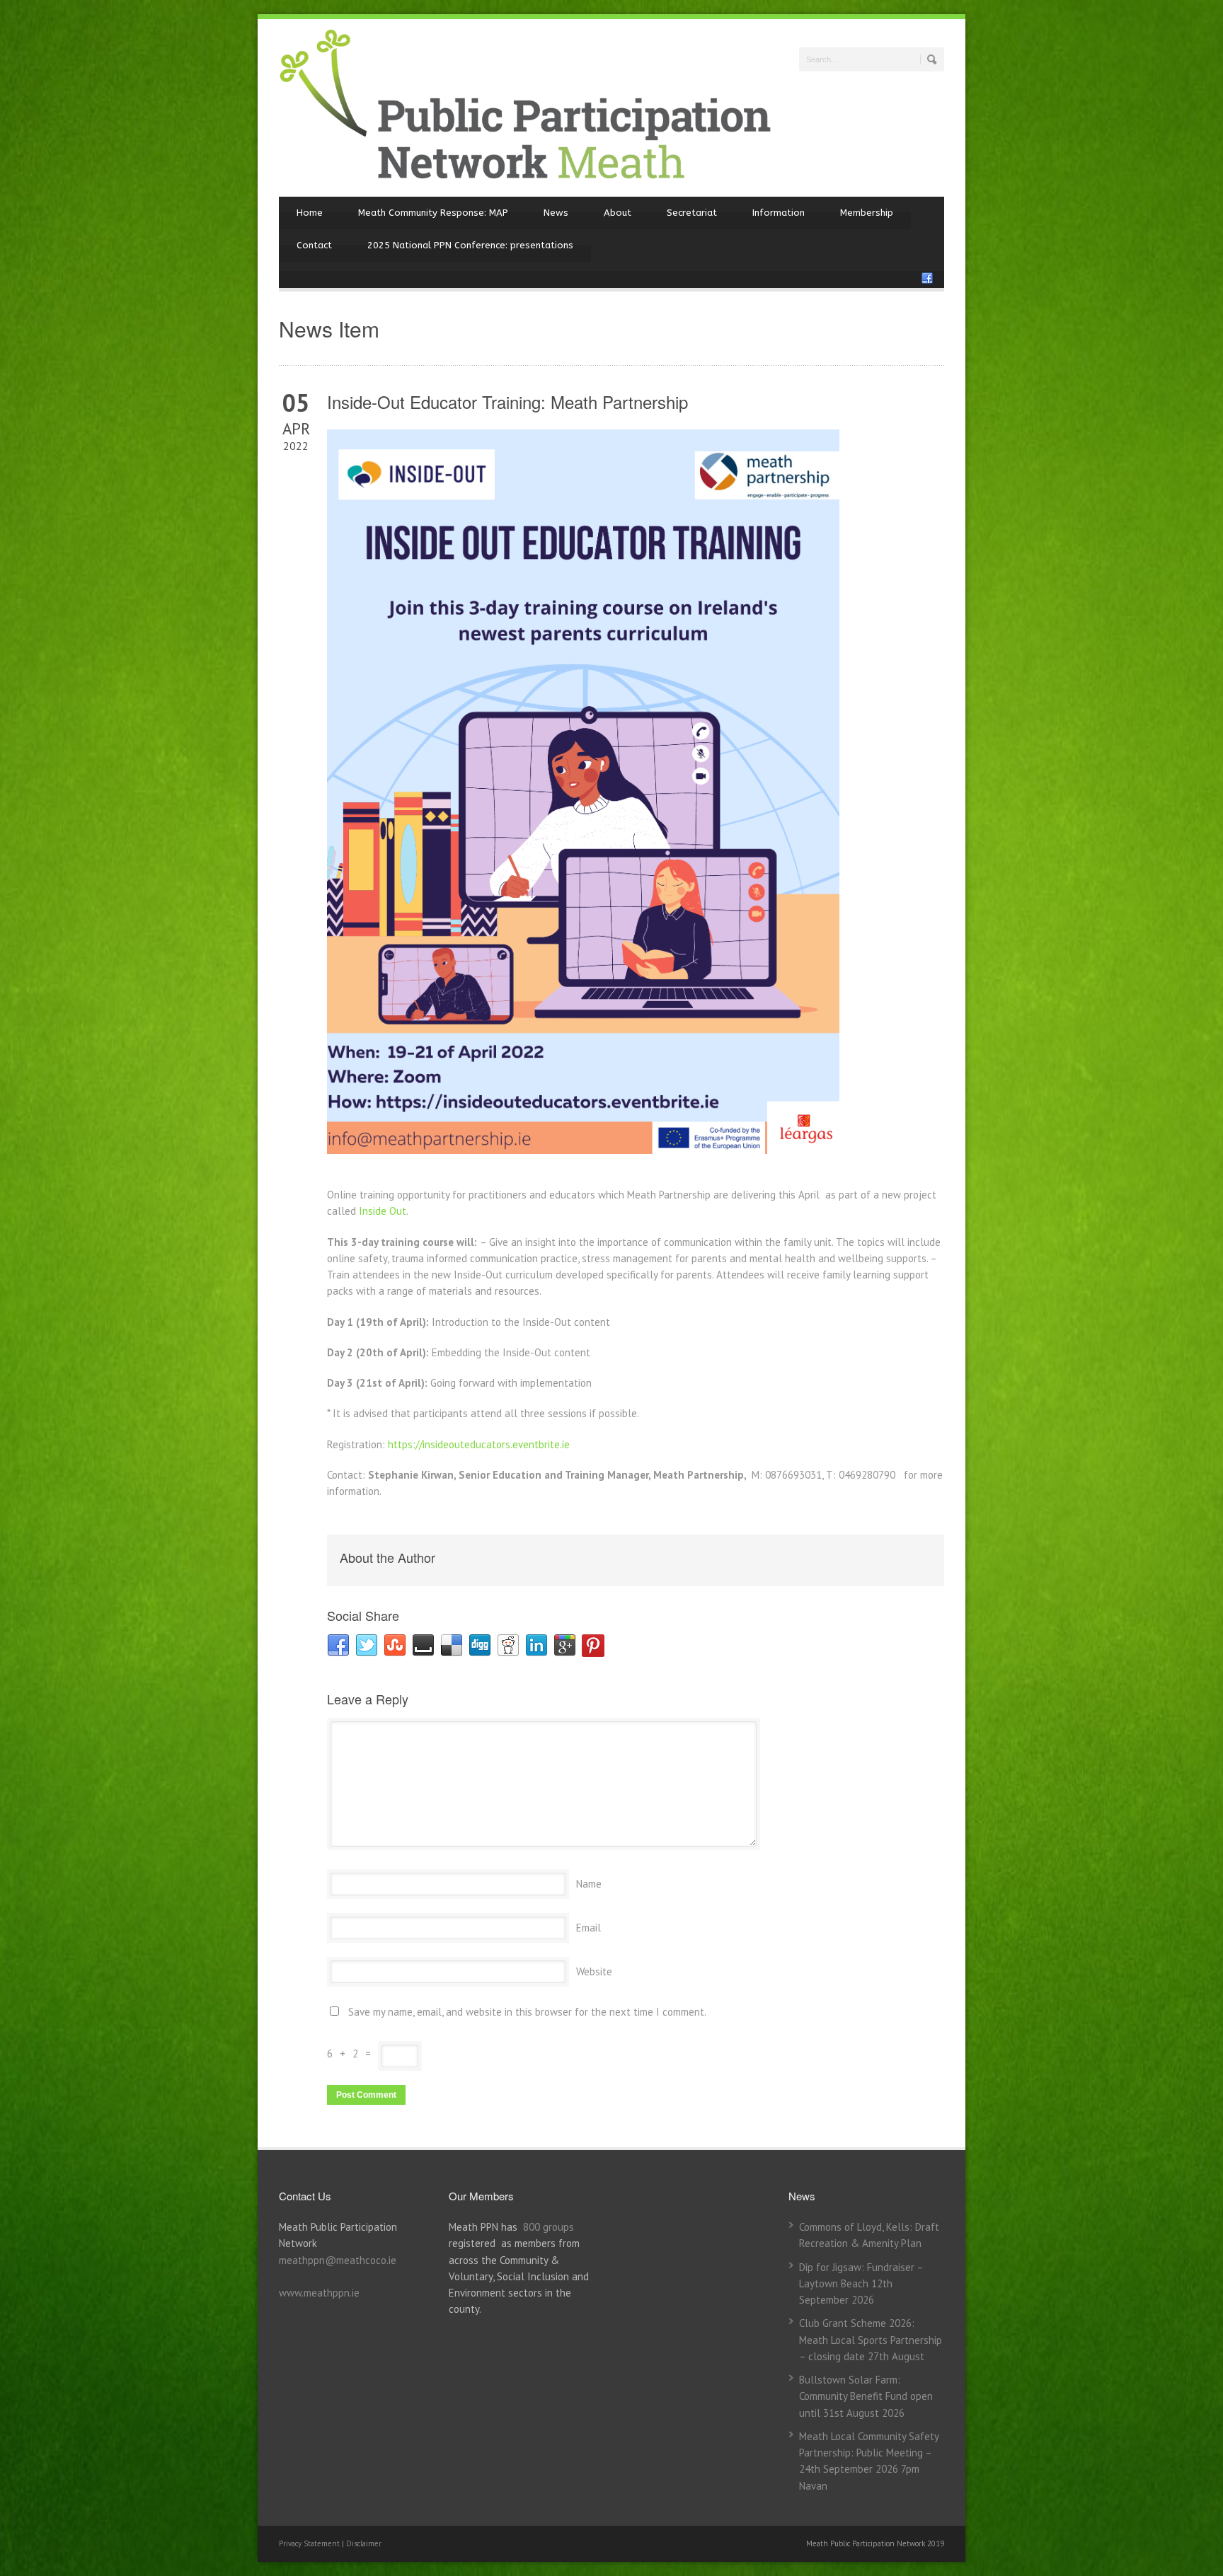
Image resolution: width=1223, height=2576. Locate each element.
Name (589, 1884)
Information (779, 213)
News (556, 213)
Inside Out (383, 1211)
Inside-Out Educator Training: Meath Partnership (507, 402)
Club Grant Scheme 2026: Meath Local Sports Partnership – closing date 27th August (871, 2340)
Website (594, 1971)
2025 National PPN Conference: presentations (470, 245)
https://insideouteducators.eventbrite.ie (479, 1444)
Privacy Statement (310, 2543)
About (618, 213)
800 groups (549, 2227)
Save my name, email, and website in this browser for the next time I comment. (527, 2012)
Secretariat (692, 213)
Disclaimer (364, 2543)
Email (588, 1928)
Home (310, 213)
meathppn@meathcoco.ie (338, 2260)
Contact (314, 245)
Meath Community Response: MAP (433, 213)
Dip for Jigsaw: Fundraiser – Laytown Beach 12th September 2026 (861, 2284)
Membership (867, 213)
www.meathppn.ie (319, 2293)
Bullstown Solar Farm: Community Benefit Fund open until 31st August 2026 (866, 2396)
